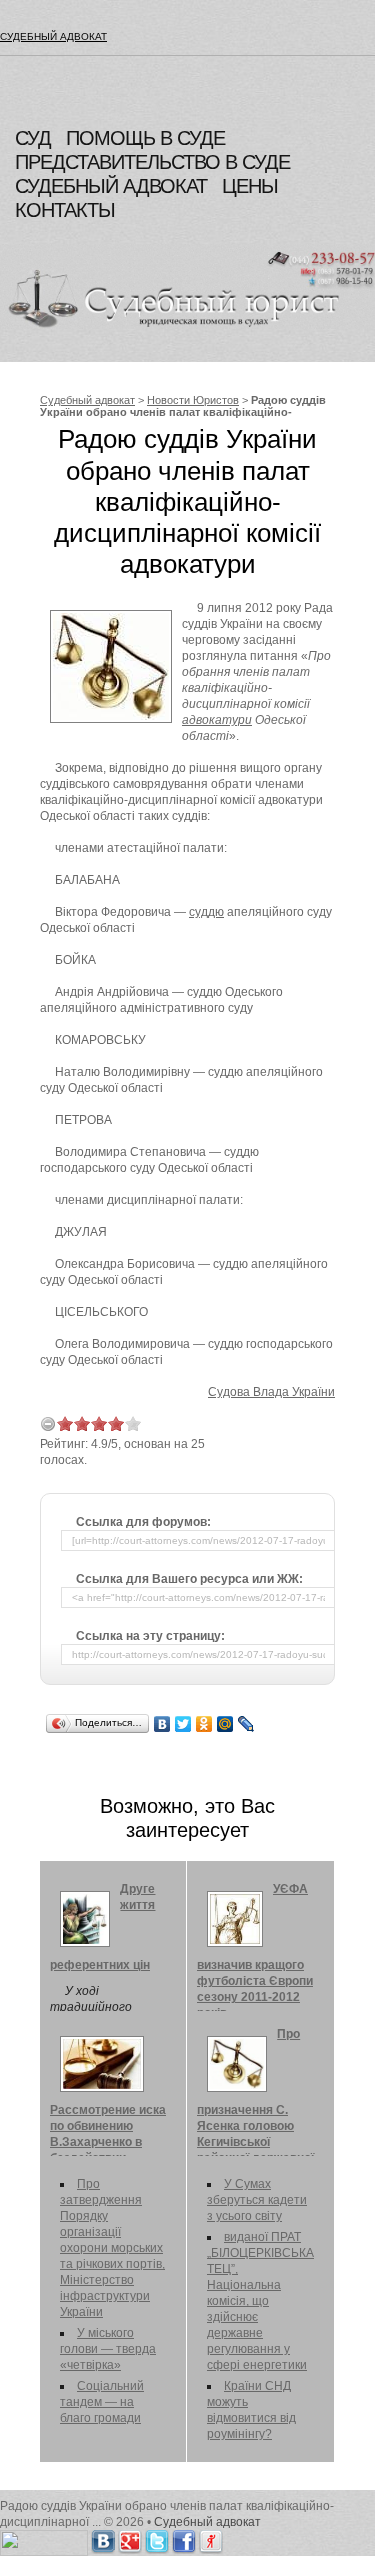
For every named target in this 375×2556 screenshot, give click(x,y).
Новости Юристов (193, 400)
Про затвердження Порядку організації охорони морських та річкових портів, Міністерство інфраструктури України (112, 2248)
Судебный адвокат (53, 36)
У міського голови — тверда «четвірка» (108, 2349)
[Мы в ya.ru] (211, 2538)
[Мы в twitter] (157, 2538)
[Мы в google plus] (130, 2538)
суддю (206, 912)
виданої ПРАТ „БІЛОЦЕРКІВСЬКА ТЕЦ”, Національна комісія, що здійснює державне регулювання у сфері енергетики (260, 2301)
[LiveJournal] (246, 1724)
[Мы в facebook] (184, 2538)
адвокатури (217, 720)
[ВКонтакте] (162, 1724)
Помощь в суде (145, 138)
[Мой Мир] (225, 1724)
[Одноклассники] (204, 1724)
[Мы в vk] (103, 2538)
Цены (250, 186)
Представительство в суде (152, 162)
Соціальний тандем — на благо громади (102, 2402)
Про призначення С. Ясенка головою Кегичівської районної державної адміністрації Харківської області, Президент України (256, 2120)
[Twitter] (183, 1724)
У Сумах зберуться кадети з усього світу (257, 2200)
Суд (33, 138)
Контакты (65, 210)
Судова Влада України (271, 1392)
